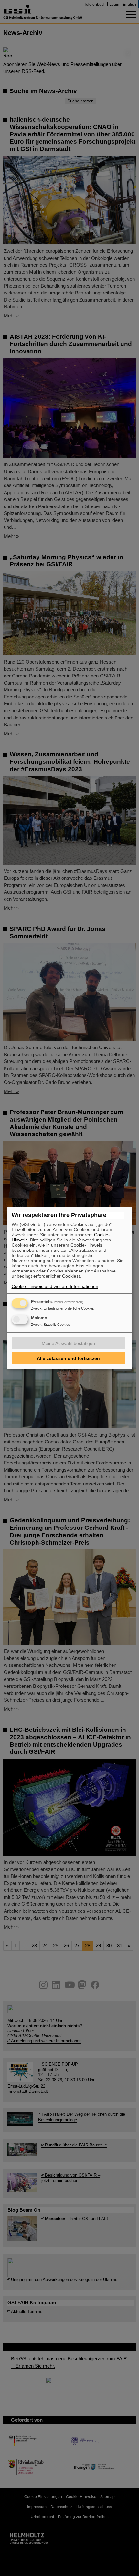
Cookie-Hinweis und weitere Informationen (55, 1286)
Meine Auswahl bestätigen (68, 1343)
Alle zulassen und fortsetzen (68, 1358)
